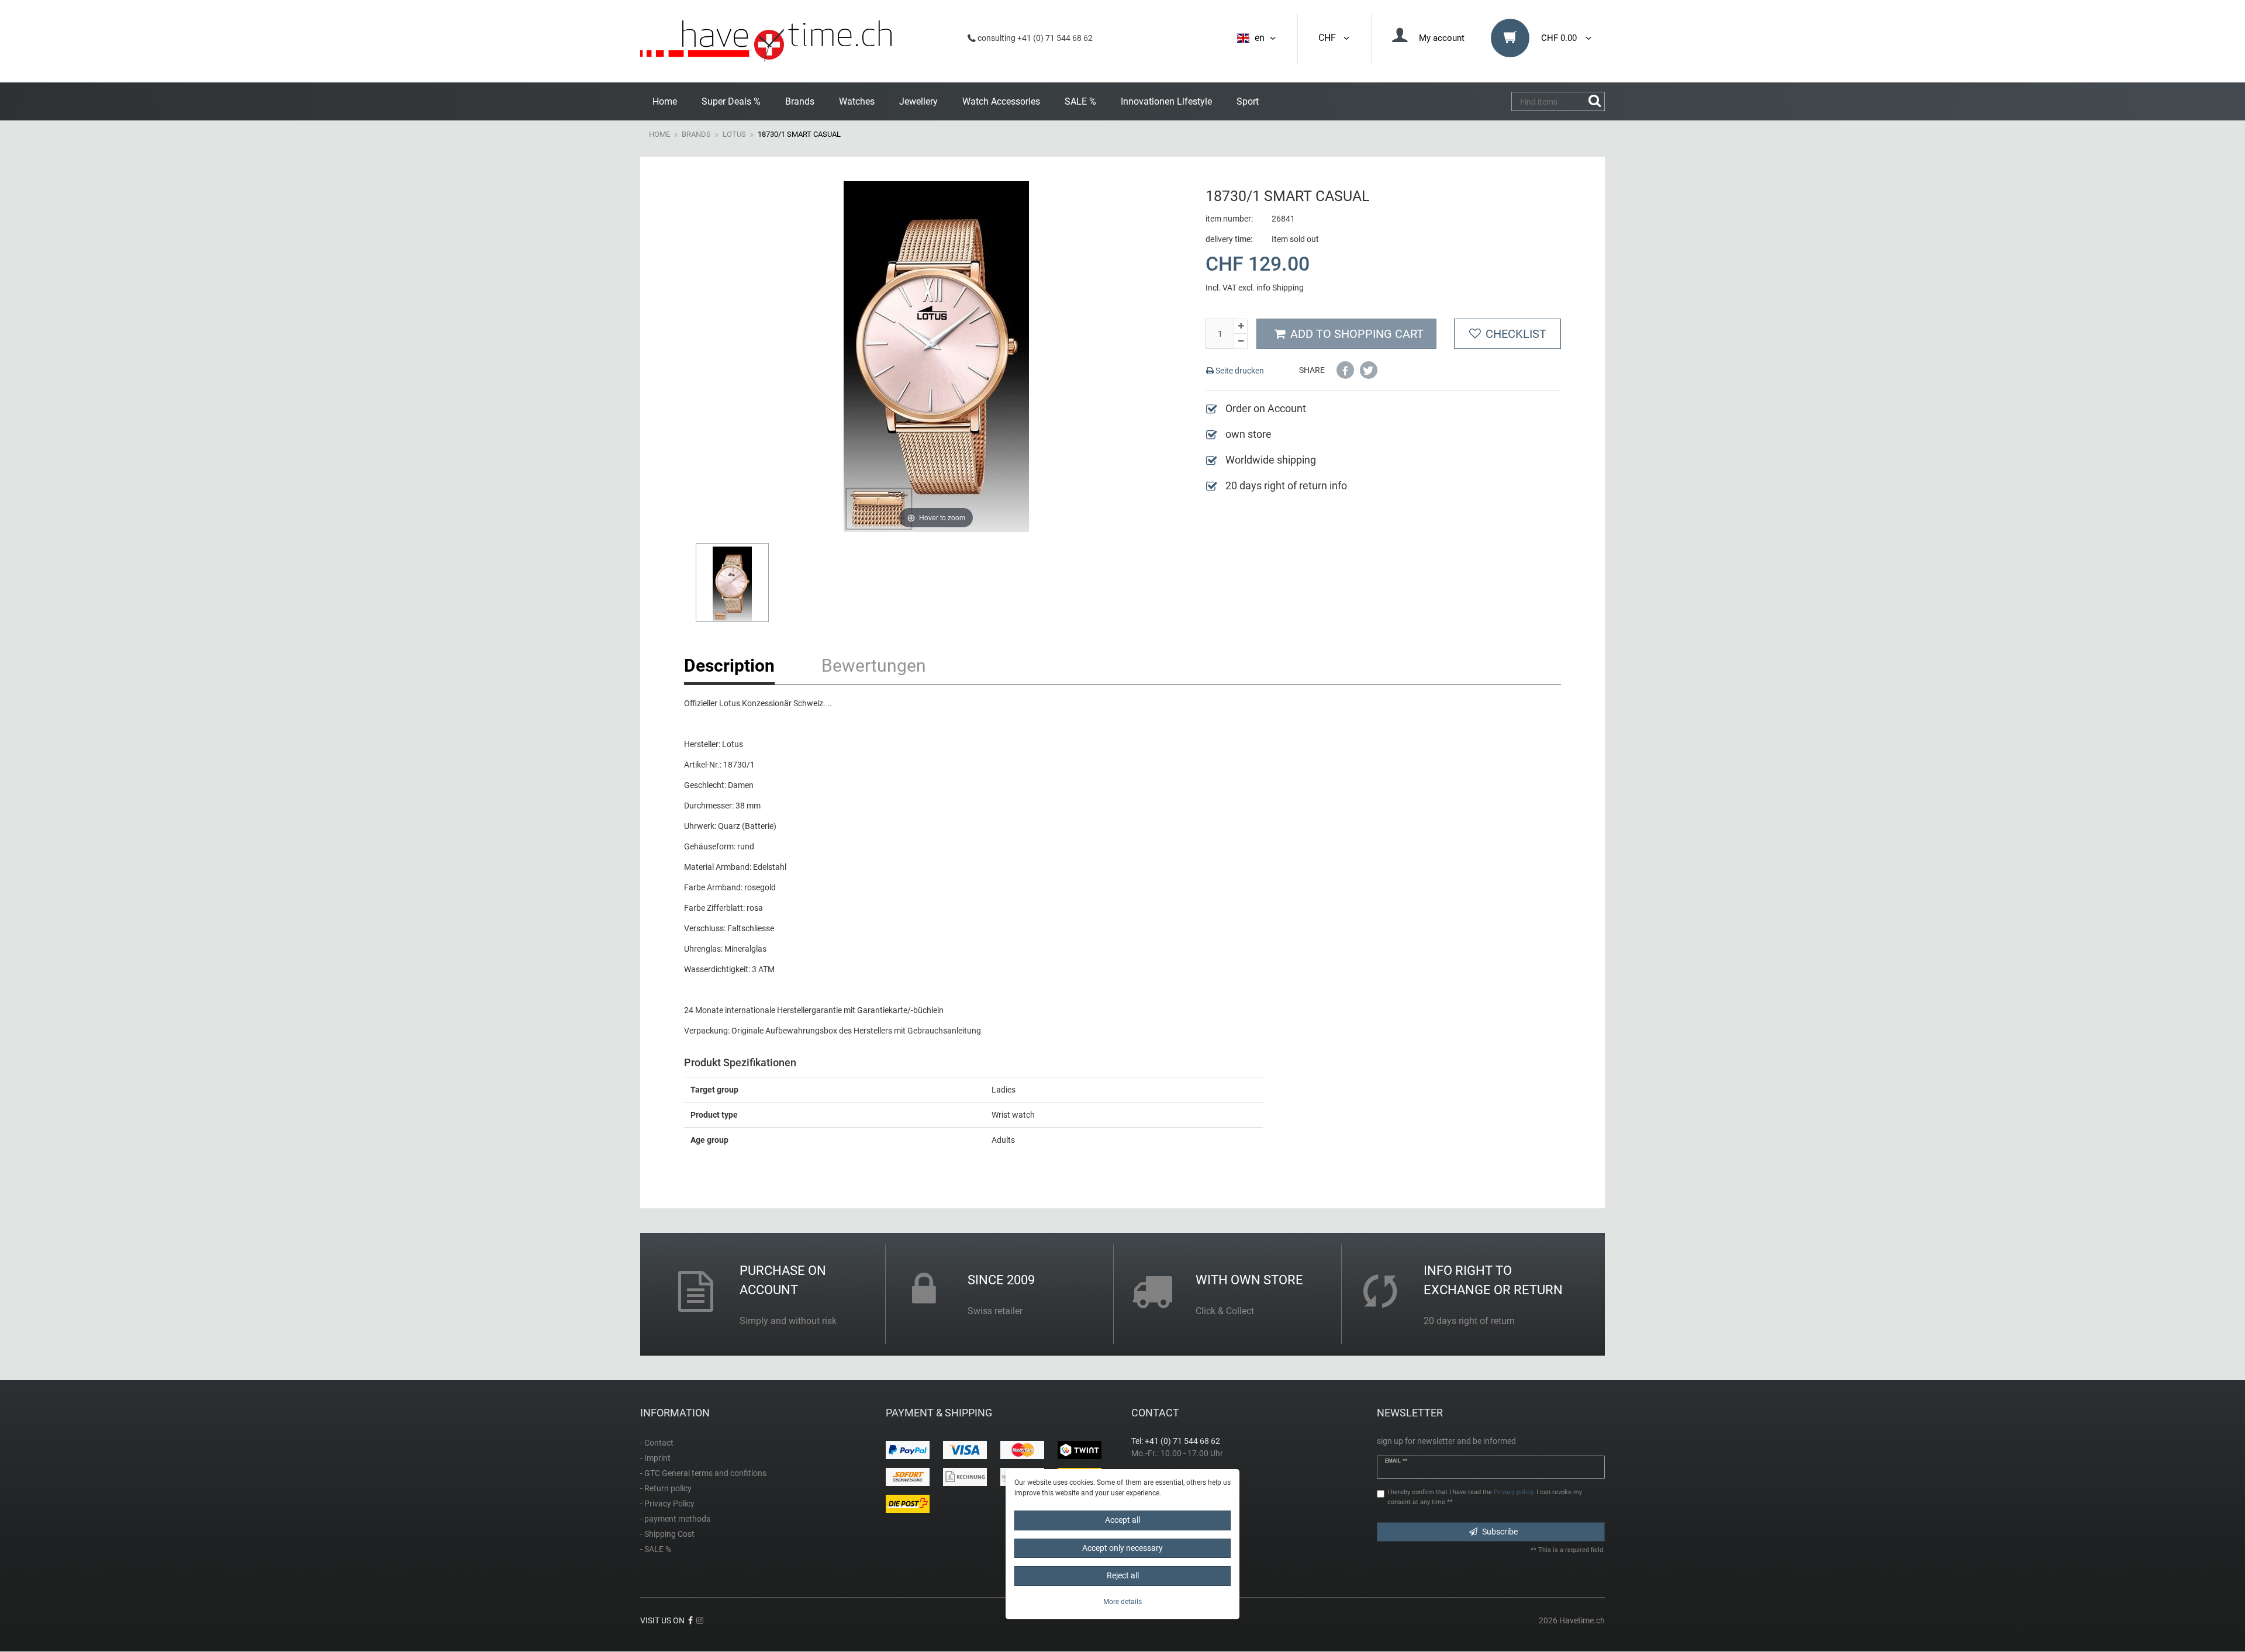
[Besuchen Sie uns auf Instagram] (700, 1620)
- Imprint (655, 1458)
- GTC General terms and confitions (703, 1473)
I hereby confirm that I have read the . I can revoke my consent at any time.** (1485, 1497)
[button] (1345, 370)
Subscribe (1500, 1532)
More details (1122, 1601)
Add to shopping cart (1357, 334)
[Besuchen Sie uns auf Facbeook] (690, 1620)
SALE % (1080, 101)
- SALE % (656, 1549)
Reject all (1123, 1575)
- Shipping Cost (667, 1534)
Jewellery (918, 101)
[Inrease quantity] (1241, 326)
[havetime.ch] (766, 41)
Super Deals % (731, 101)
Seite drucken (1239, 371)
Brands (800, 101)
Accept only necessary (1122, 1547)
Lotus (734, 134)
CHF (1329, 38)
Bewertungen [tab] (874, 666)
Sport (1248, 101)
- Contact (657, 1443)
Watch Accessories (1001, 101)
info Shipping (1280, 288)
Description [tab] (729, 666)
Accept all (1122, 1520)
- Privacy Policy (667, 1504)
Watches (857, 101)
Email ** (1396, 1461)
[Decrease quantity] (1241, 341)
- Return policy (666, 1488)
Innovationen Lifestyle (1166, 101)
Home (665, 101)
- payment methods (675, 1519)
